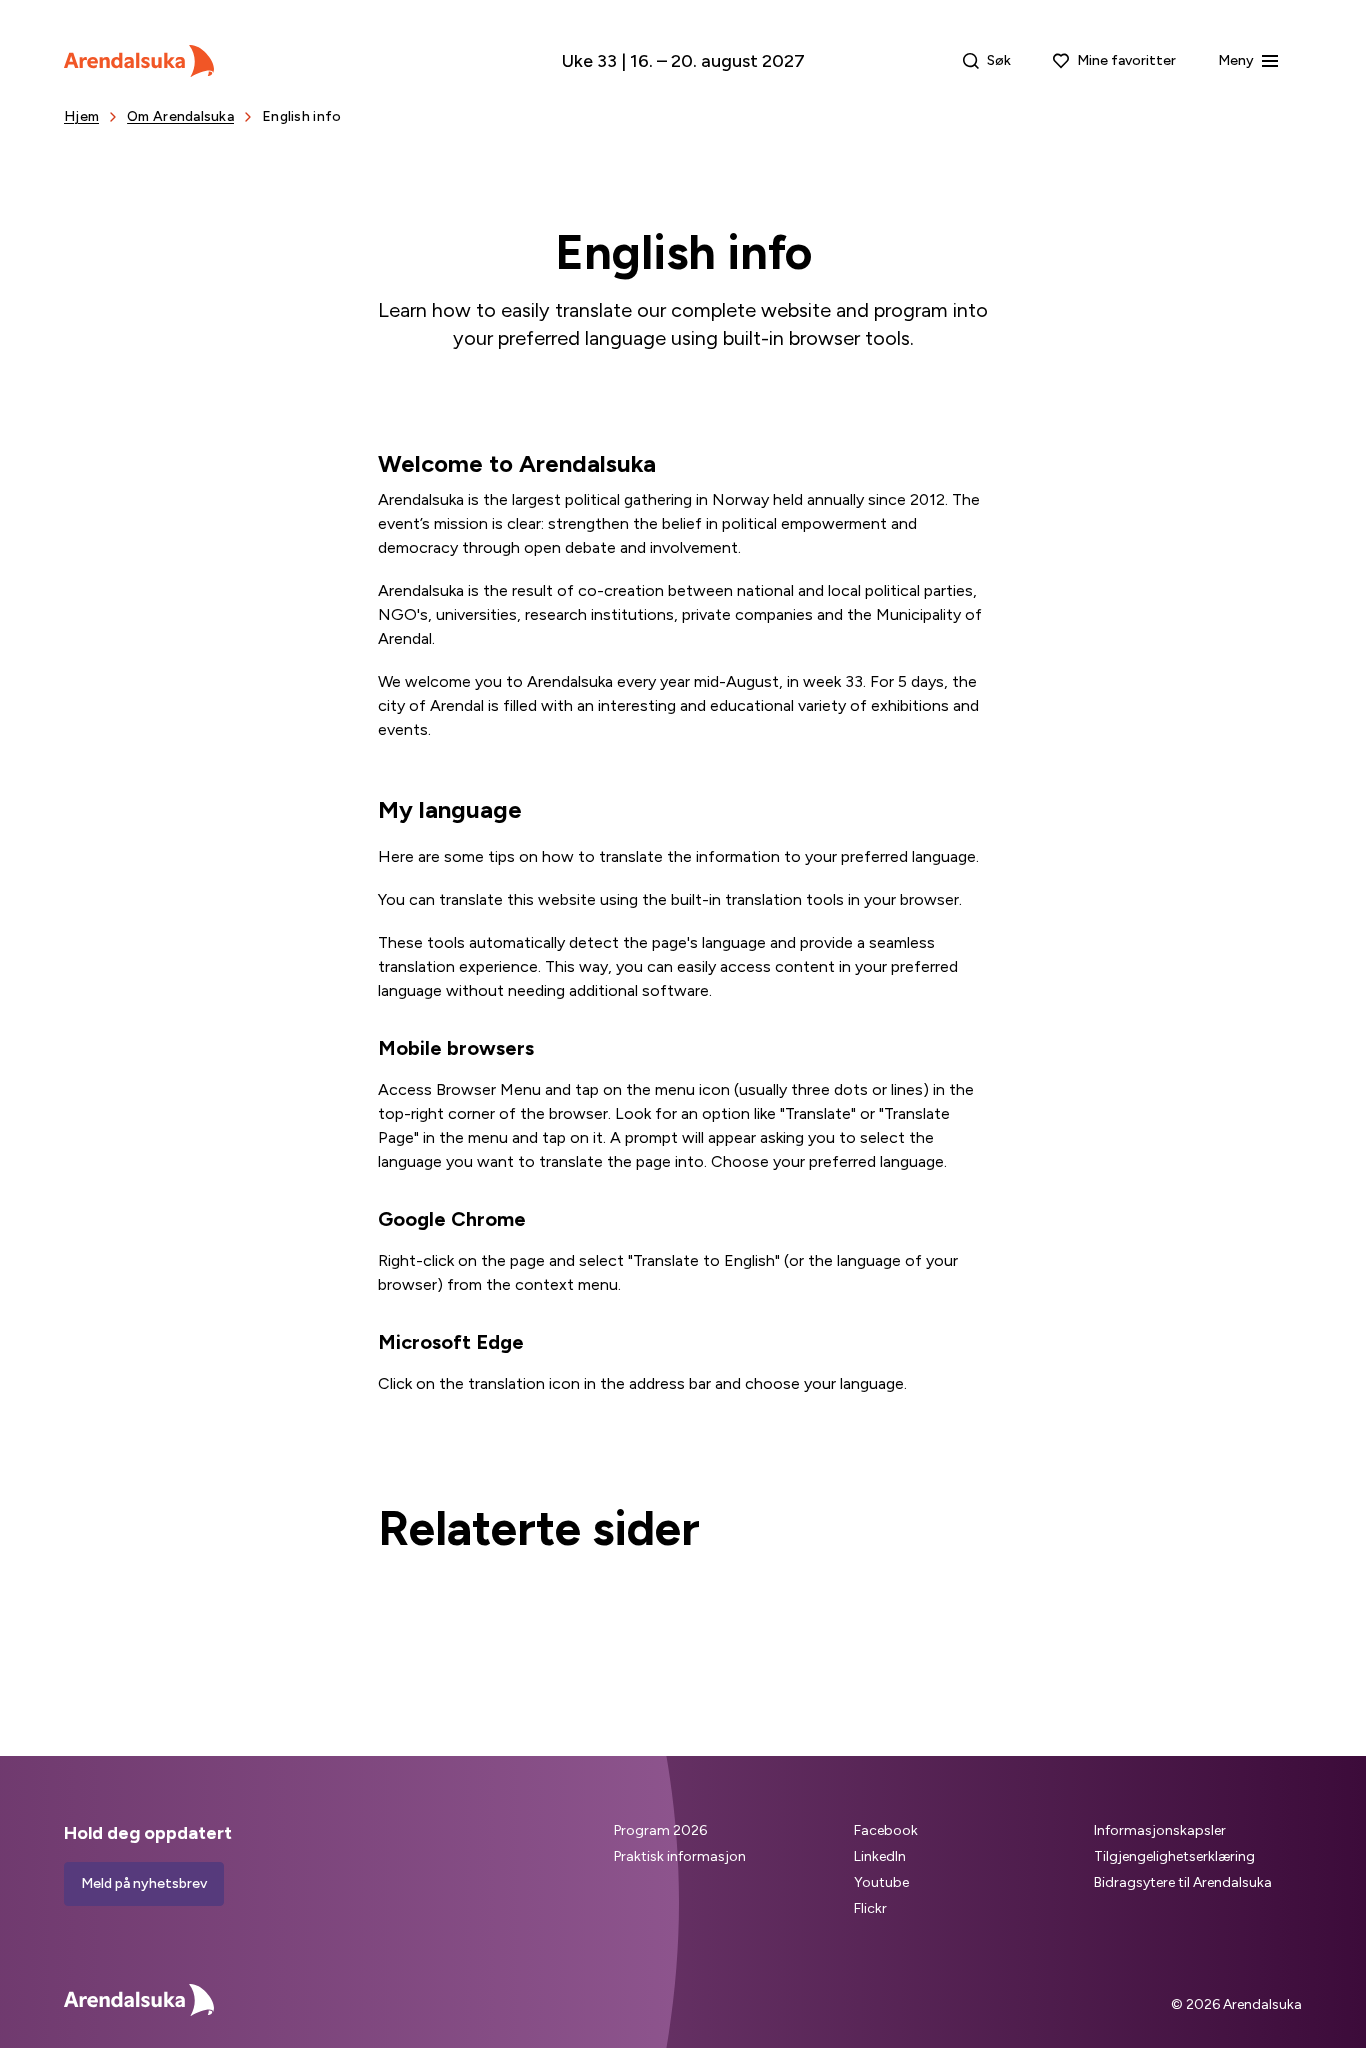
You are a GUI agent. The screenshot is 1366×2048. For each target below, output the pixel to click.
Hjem (81, 116)
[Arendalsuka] (139, 61)
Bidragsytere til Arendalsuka (1183, 1882)
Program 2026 (660, 1830)
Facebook (886, 1830)
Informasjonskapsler (1160, 1830)
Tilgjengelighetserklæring (1174, 1856)
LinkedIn (880, 1856)
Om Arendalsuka (180, 116)
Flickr (870, 1908)
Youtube (881, 1882)
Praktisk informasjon (680, 1856)
